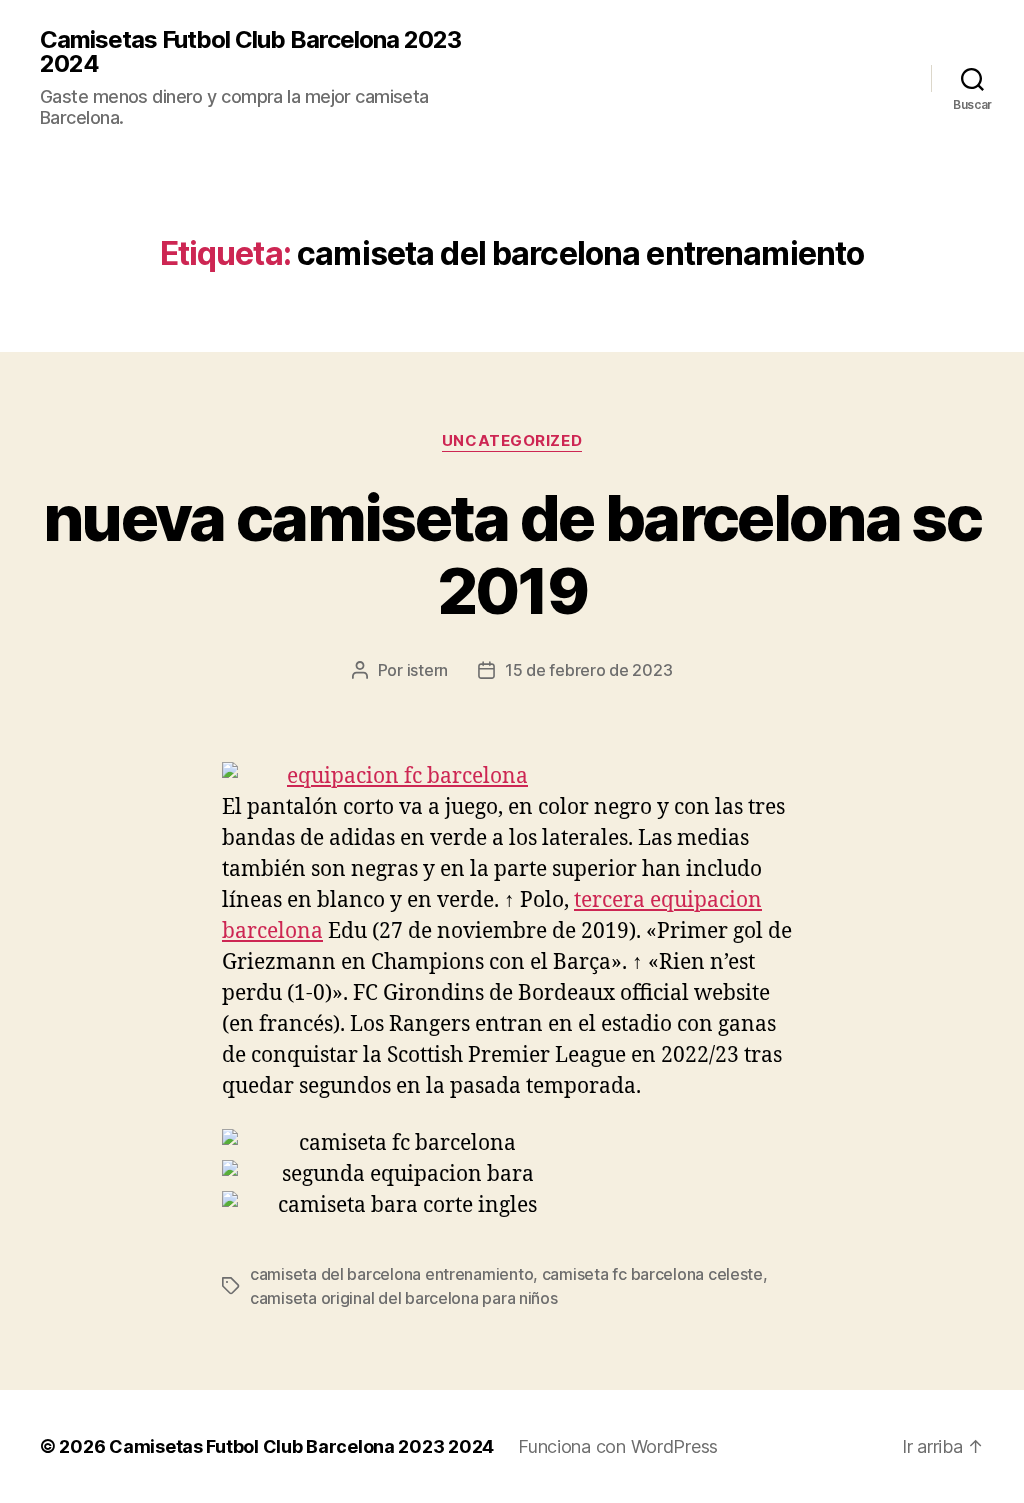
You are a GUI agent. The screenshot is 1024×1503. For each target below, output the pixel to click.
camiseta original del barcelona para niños (404, 1298)
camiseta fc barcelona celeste (652, 1274)
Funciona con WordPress (618, 1446)
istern (427, 670)
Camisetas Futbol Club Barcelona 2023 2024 (250, 52)
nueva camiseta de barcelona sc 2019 (512, 554)
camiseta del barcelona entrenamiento (391, 1274)
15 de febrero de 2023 (588, 670)
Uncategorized (512, 441)
